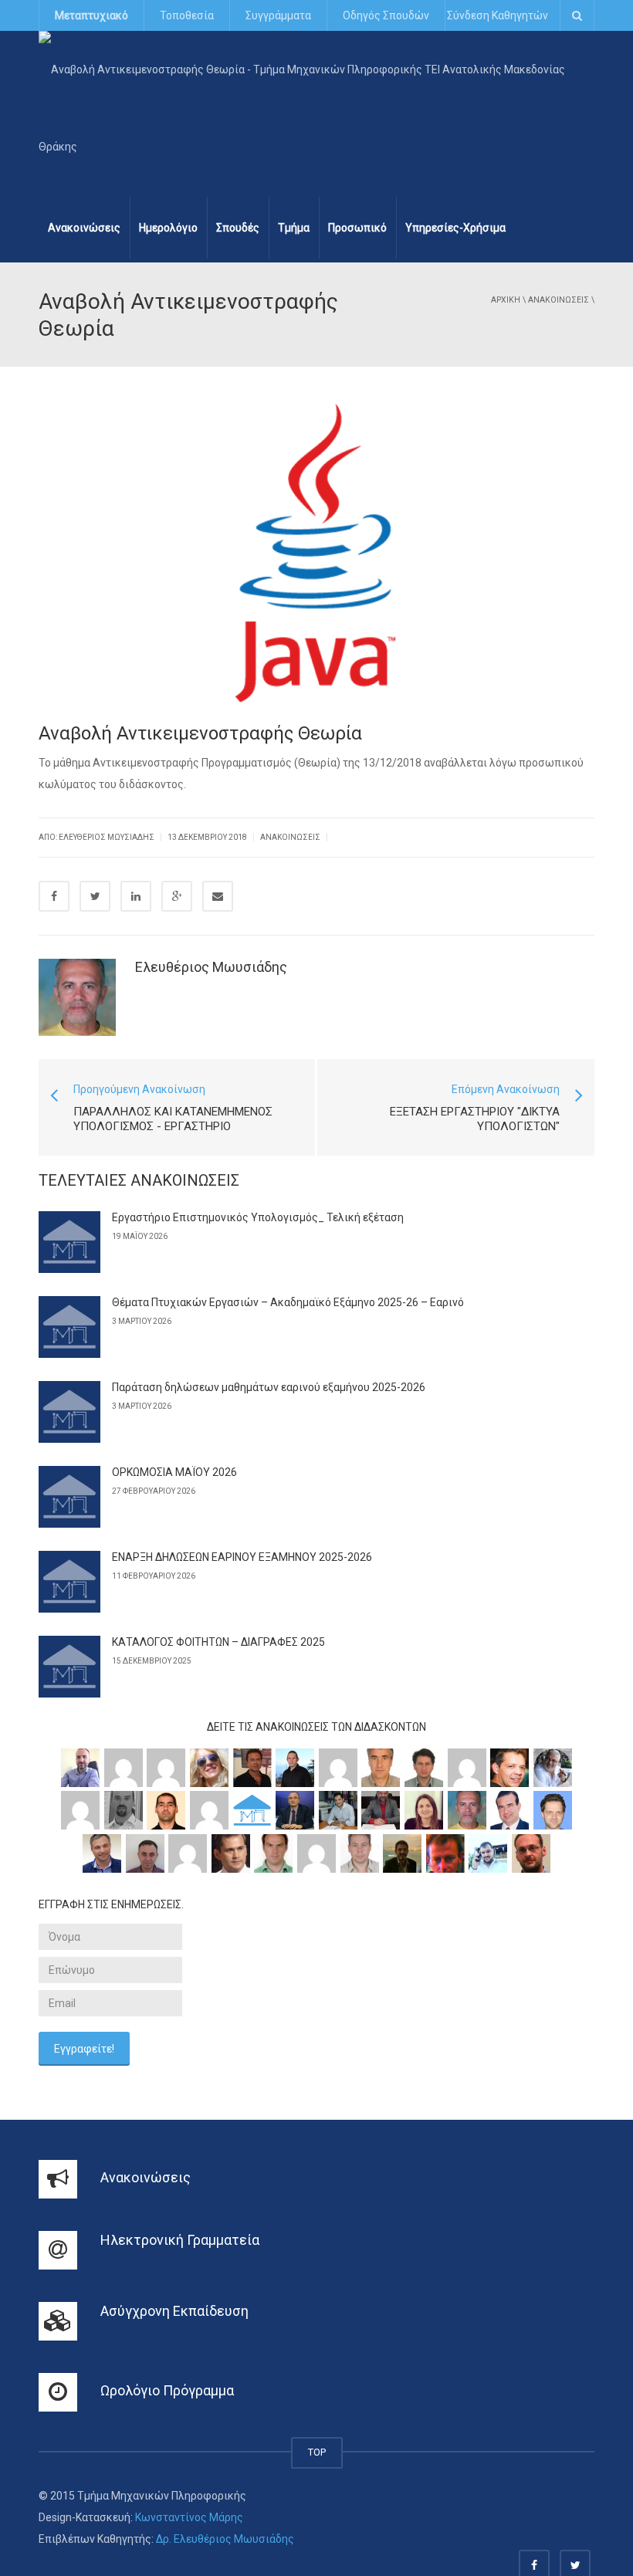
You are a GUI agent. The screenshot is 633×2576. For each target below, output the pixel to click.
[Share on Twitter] (95, 896)
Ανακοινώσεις (84, 228)
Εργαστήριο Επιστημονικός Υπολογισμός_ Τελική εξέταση (258, 1217)
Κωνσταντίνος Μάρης (189, 2517)
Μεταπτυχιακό (91, 15)
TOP (317, 2452)
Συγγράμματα (278, 15)
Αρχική (506, 300)
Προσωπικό (357, 228)
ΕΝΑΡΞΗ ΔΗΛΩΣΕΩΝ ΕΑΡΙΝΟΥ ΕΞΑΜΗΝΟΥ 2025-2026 (242, 1557)
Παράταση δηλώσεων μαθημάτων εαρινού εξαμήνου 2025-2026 (269, 1387)
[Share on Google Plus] (177, 896)
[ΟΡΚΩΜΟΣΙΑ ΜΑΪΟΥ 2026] (69, 1497)
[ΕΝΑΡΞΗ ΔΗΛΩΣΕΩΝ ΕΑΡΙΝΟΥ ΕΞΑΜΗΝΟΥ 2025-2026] (69, 1582)
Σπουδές (238, 228)
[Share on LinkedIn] (136, 896)
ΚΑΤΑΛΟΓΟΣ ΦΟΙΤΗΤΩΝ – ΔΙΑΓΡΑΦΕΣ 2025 (218, 1642)
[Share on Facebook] (54, 896)
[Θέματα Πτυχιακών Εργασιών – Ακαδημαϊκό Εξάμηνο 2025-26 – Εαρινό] (69, 1327)
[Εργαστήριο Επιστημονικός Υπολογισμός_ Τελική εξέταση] (69, 1242)
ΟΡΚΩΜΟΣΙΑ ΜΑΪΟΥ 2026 (174, 1472)
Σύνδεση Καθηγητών (498, 15)
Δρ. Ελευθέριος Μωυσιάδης (225, 2539)
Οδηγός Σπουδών (386, 15)
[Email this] (218, 896)
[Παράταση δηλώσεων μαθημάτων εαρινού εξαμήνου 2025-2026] (69, 1412)
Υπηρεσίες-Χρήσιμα (455, 228)
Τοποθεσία (187, 15)
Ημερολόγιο (168, 228)
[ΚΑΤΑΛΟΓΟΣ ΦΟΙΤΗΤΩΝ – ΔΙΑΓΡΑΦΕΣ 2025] (69, 1667)
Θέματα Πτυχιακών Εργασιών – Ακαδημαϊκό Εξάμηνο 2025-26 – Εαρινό (288, 1302)
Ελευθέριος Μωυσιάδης (211, 967)
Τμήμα (294, 228)
